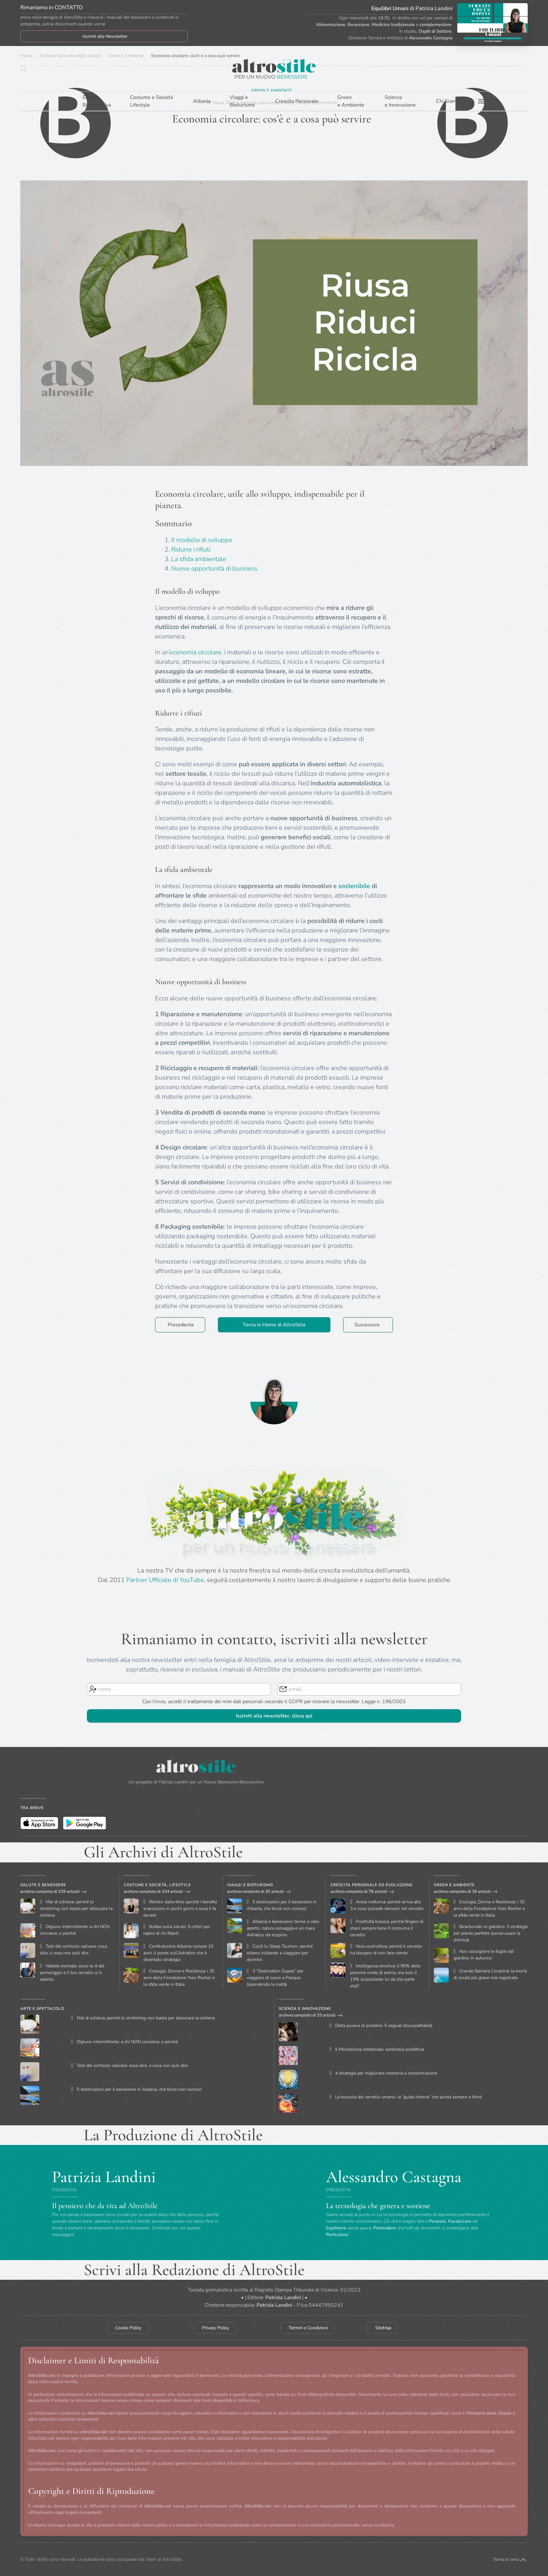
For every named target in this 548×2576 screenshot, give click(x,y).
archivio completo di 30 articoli (255, 1892)
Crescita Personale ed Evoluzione (372, 1885)
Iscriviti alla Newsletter (105, 36)
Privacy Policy (215, 2328)
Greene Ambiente (351, 101)
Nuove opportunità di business (214, 569)
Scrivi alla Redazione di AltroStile (194, 2270)
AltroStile (172, 2559)
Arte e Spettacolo (42, 2009)
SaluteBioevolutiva (97, 101)
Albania (202, 101)
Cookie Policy (128, 2328)
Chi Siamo (448, 101)
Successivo (367, 1325)
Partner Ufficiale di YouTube (165, 1580)
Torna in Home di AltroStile (274, 1325)
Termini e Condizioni (308, 2328)
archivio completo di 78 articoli (359, 1892)
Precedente (181, 1325)
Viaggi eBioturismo (242, 101)
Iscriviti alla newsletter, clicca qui (274, 1716)
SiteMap (383, 2328)
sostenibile (354, 886)
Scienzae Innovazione (400, 101)
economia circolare (196, 652)
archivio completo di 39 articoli (462, 1892)
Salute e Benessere (43, 1885)
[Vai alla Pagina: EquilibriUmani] (493, 23)
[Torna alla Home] (274, 69)
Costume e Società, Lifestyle (157, 1885)
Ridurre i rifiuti (191, 549)
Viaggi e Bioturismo (250, 1885)
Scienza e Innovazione (305, 2009)
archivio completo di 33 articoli (307, 2015)
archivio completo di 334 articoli (153, 1892)
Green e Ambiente (454, 1885)
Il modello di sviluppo (202, 540)
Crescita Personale (297, 101)
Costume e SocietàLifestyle (151, 101)
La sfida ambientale (199, 559)
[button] (23, 69)
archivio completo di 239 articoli (50, 1892)
